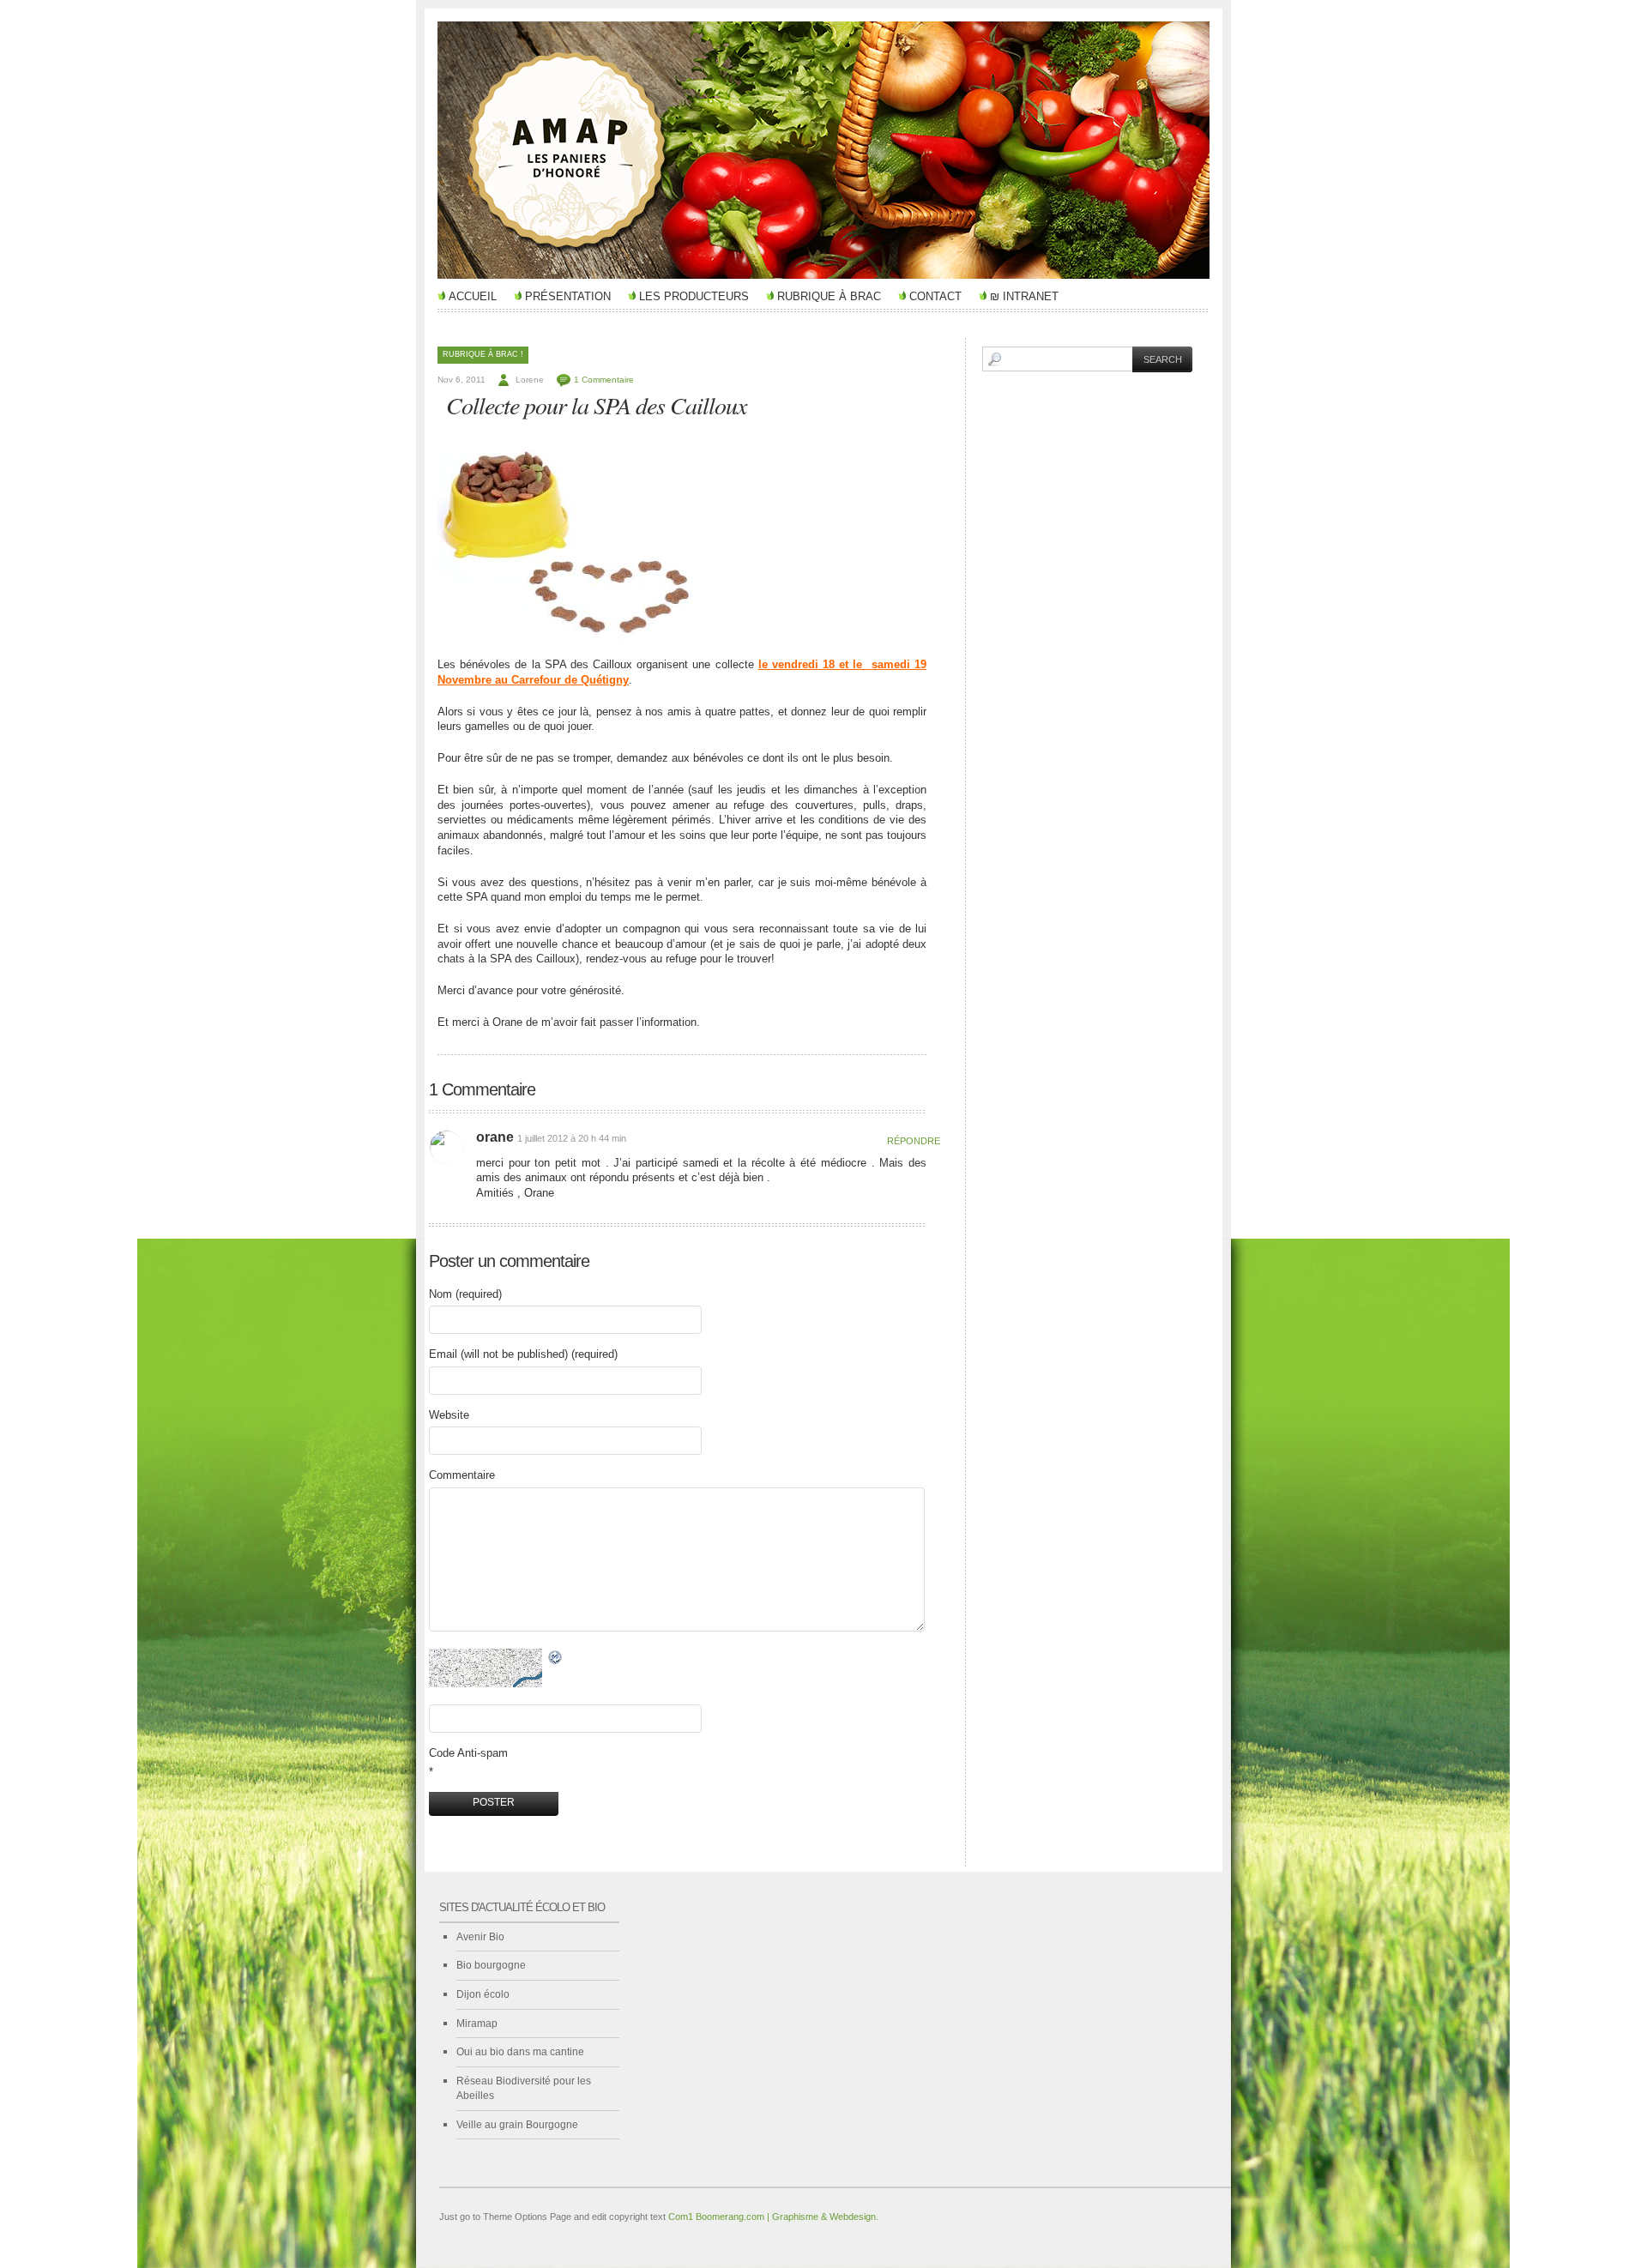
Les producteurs (694, 296)
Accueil (473, 296)
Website (449, 1415)
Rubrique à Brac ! (483, 354)
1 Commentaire (604, 380)
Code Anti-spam (468, 1753)
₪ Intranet (1024, 296)
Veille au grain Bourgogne (517, 2125)
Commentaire (462, 1475)
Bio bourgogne (491, 1965)
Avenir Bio (480, 1937)
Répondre (907, 1141)
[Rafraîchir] (556, 1658)
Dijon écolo (483, 1994)
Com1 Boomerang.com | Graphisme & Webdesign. (773, 2217)
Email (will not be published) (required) (523, 1354)
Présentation (568, 296)
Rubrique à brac (829, 296)
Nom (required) (465, 1294)
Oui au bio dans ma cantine (520, 2052)
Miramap (477, 2024)
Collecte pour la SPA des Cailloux (596, 405)
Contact (935, 296)
